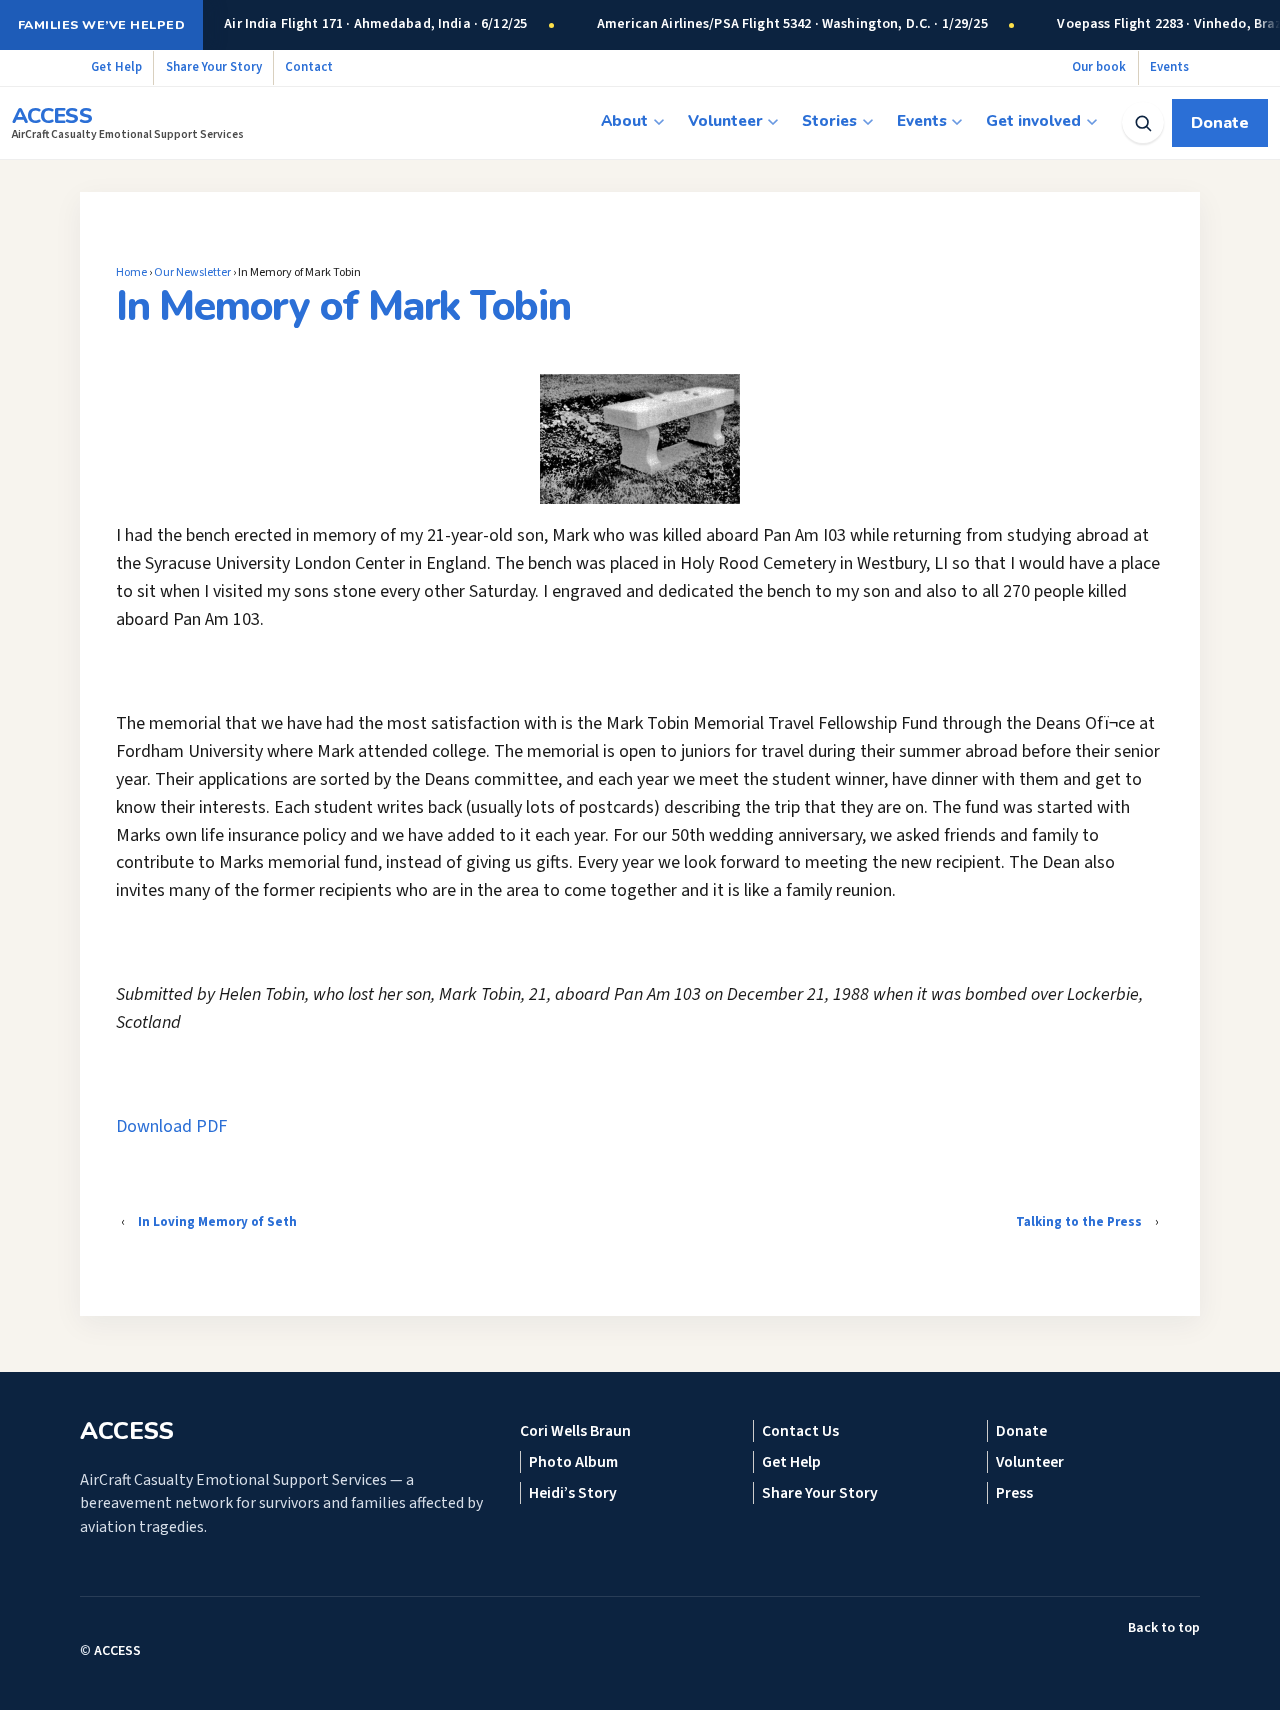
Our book (1099, 67)
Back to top (1164, 1628)
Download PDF (171, 1126)
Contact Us (800, 1431)
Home (131, 272)
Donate (1220, 123)
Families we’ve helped (101, 24)
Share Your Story (214, 67)
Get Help (116, 67)
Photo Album (573, 1462)
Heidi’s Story (573, 1493)
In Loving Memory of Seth (217, 1222)
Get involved (1033, 121)
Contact (309, 67)
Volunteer (725, 121)
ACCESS (117, 1651)
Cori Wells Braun (575, 1431)
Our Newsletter (192, 272)
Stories (829, 121)
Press (1014, 1493)
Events (1169, 67)
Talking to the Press (1079, 1222)
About (624, 121)
